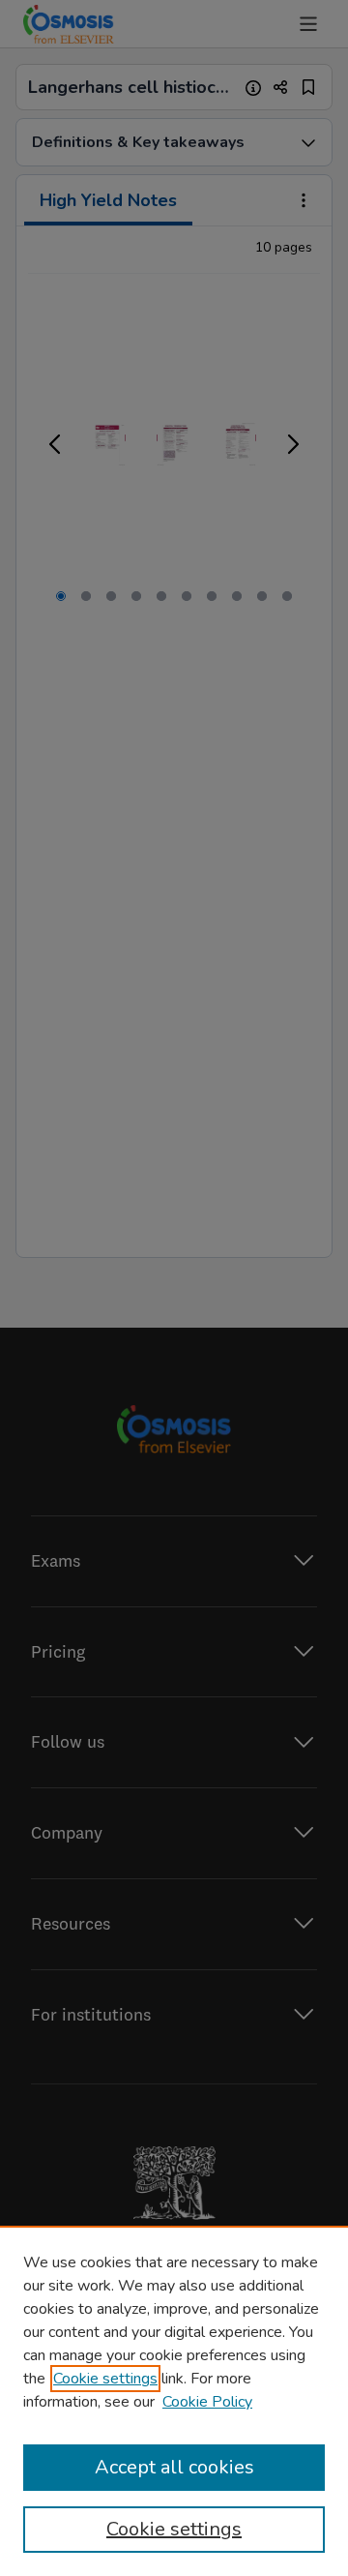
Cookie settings (105, 2379)
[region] (174, 2401)
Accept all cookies (174, 2467)
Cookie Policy (207, 2402)
